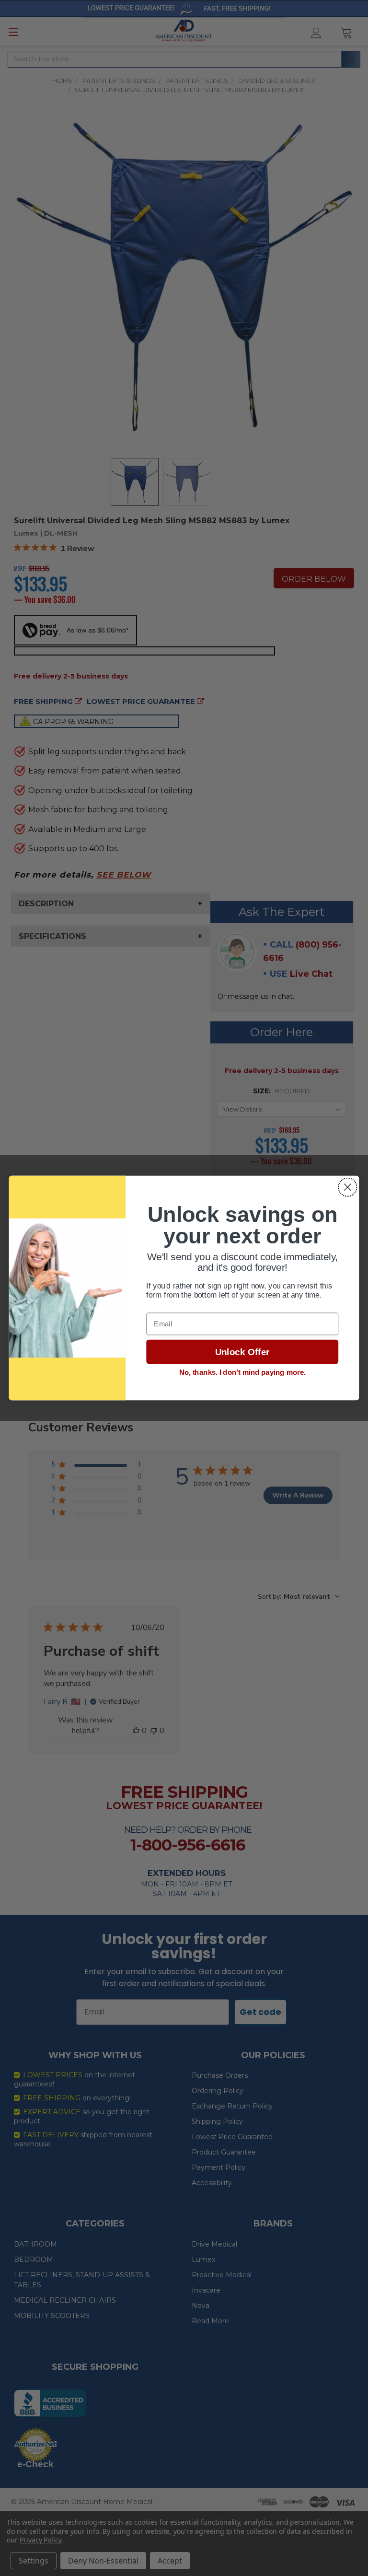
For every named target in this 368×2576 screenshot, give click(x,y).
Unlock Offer (242, 1352)
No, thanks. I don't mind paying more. (242, 1372)
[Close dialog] (348, 1187)
